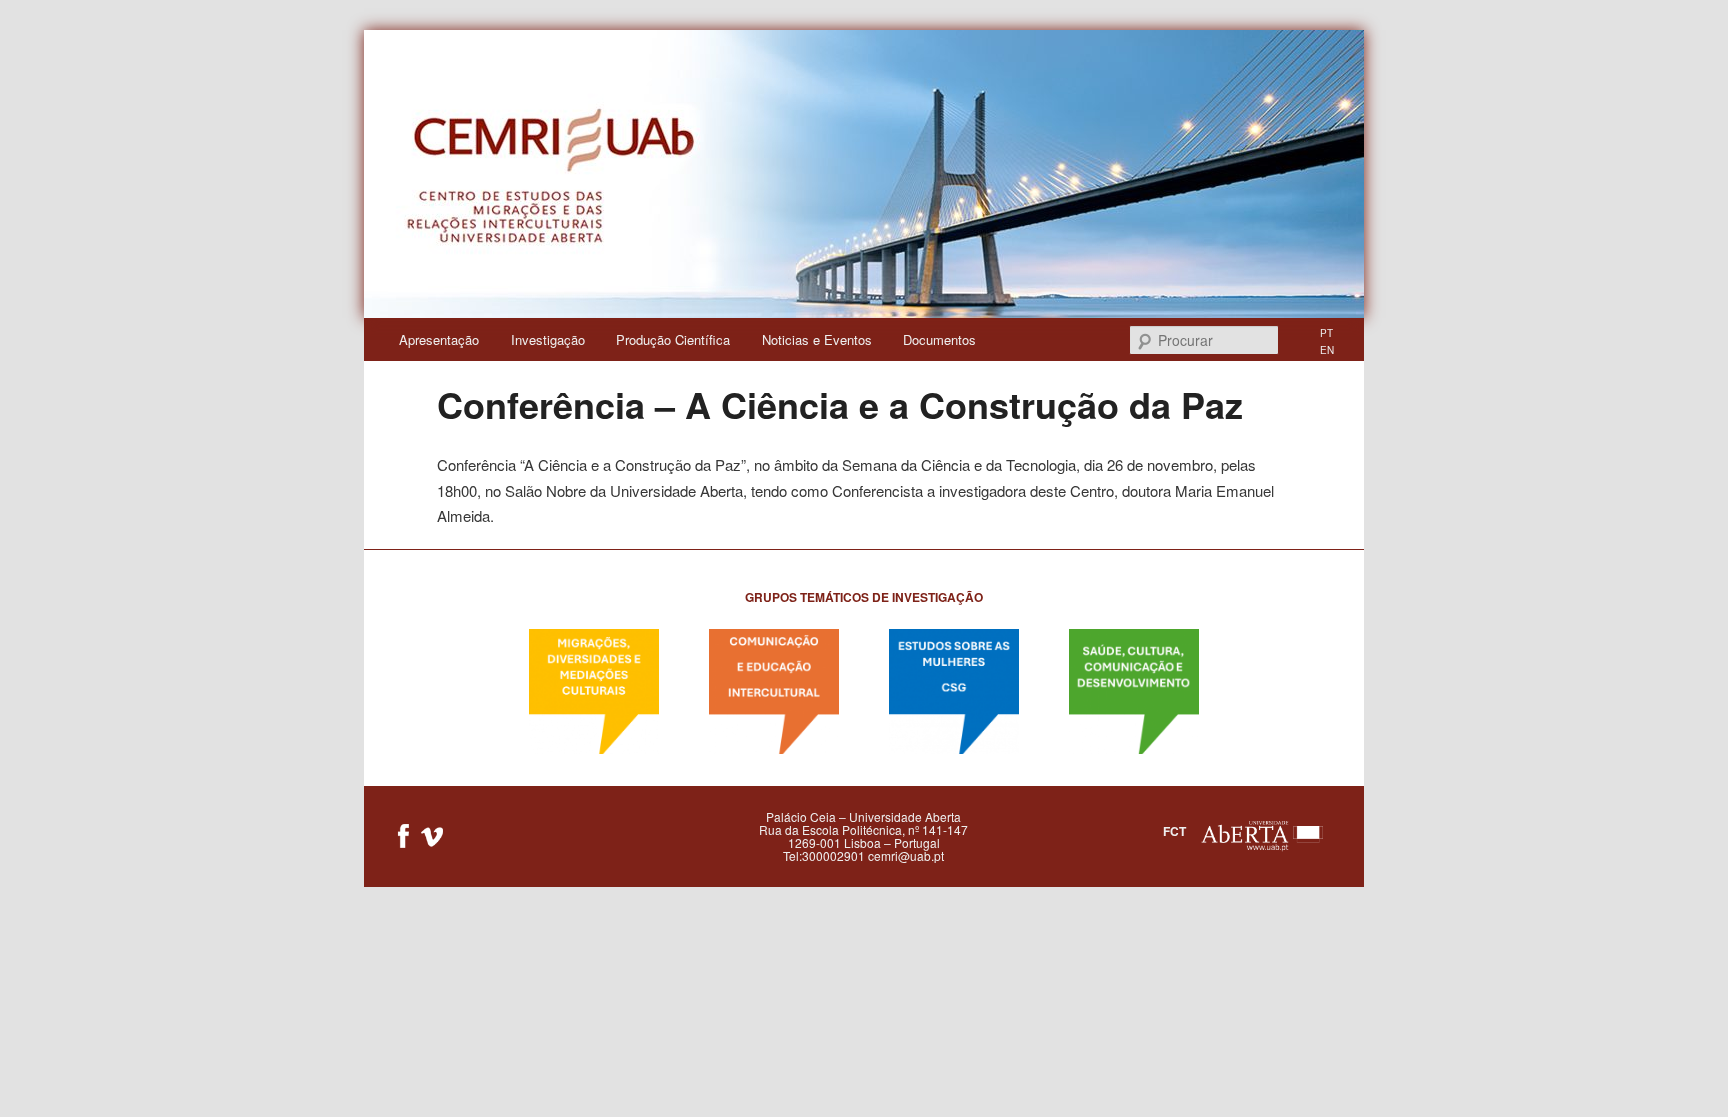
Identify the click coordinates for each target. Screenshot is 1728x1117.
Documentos (939, 339)
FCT (1174, 831)
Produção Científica (673, 339)
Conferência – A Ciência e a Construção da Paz (840, 404)
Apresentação (439, 339)
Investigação (548, 339)
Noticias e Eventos (817, 339)
